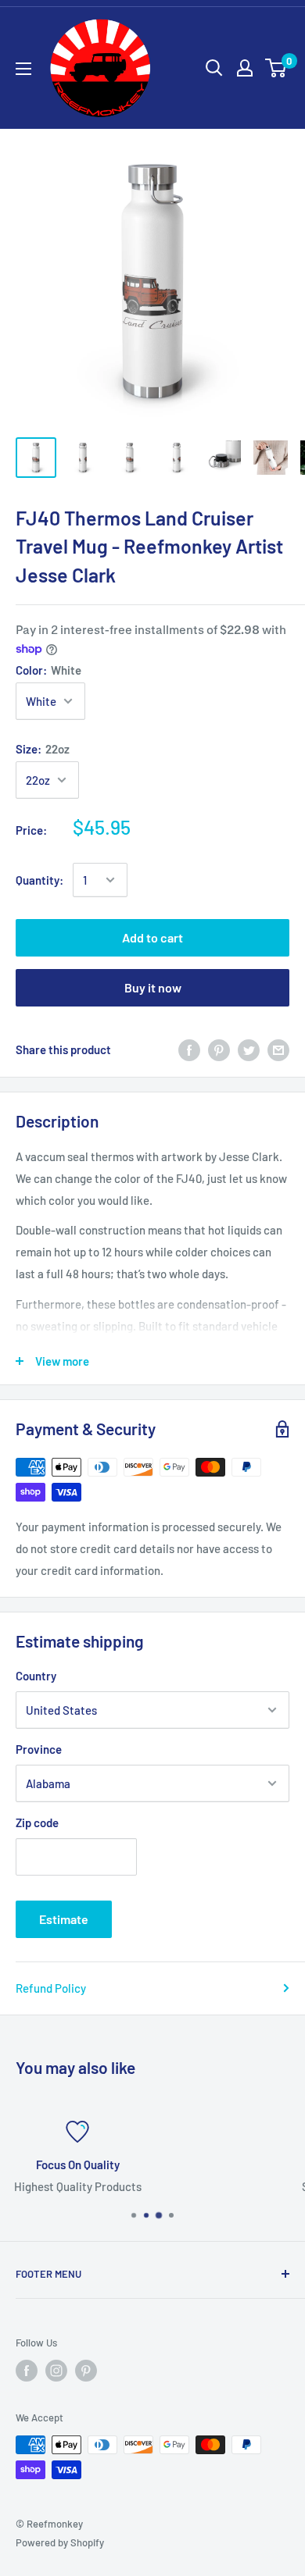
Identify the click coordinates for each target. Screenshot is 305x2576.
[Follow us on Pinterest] (86, 2371)
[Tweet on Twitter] (249, 1049)
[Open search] (214, 68)
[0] (276, 68)
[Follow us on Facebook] (27, 2371)
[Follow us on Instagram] (56, 2371)
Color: (48, 670)
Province (39, 1749)
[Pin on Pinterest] (219, 1049)
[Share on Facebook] (189, 1049)
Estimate (64, 1919)
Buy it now (153, 987)
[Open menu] (23, 69)
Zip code (37, 1822)
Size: (43, 749)
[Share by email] (278, 1049)
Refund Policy (51, 1988)
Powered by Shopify (60, 2542)
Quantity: (39, 880)
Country (36, 1676)
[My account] (245, 68)
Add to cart (152, 937)
